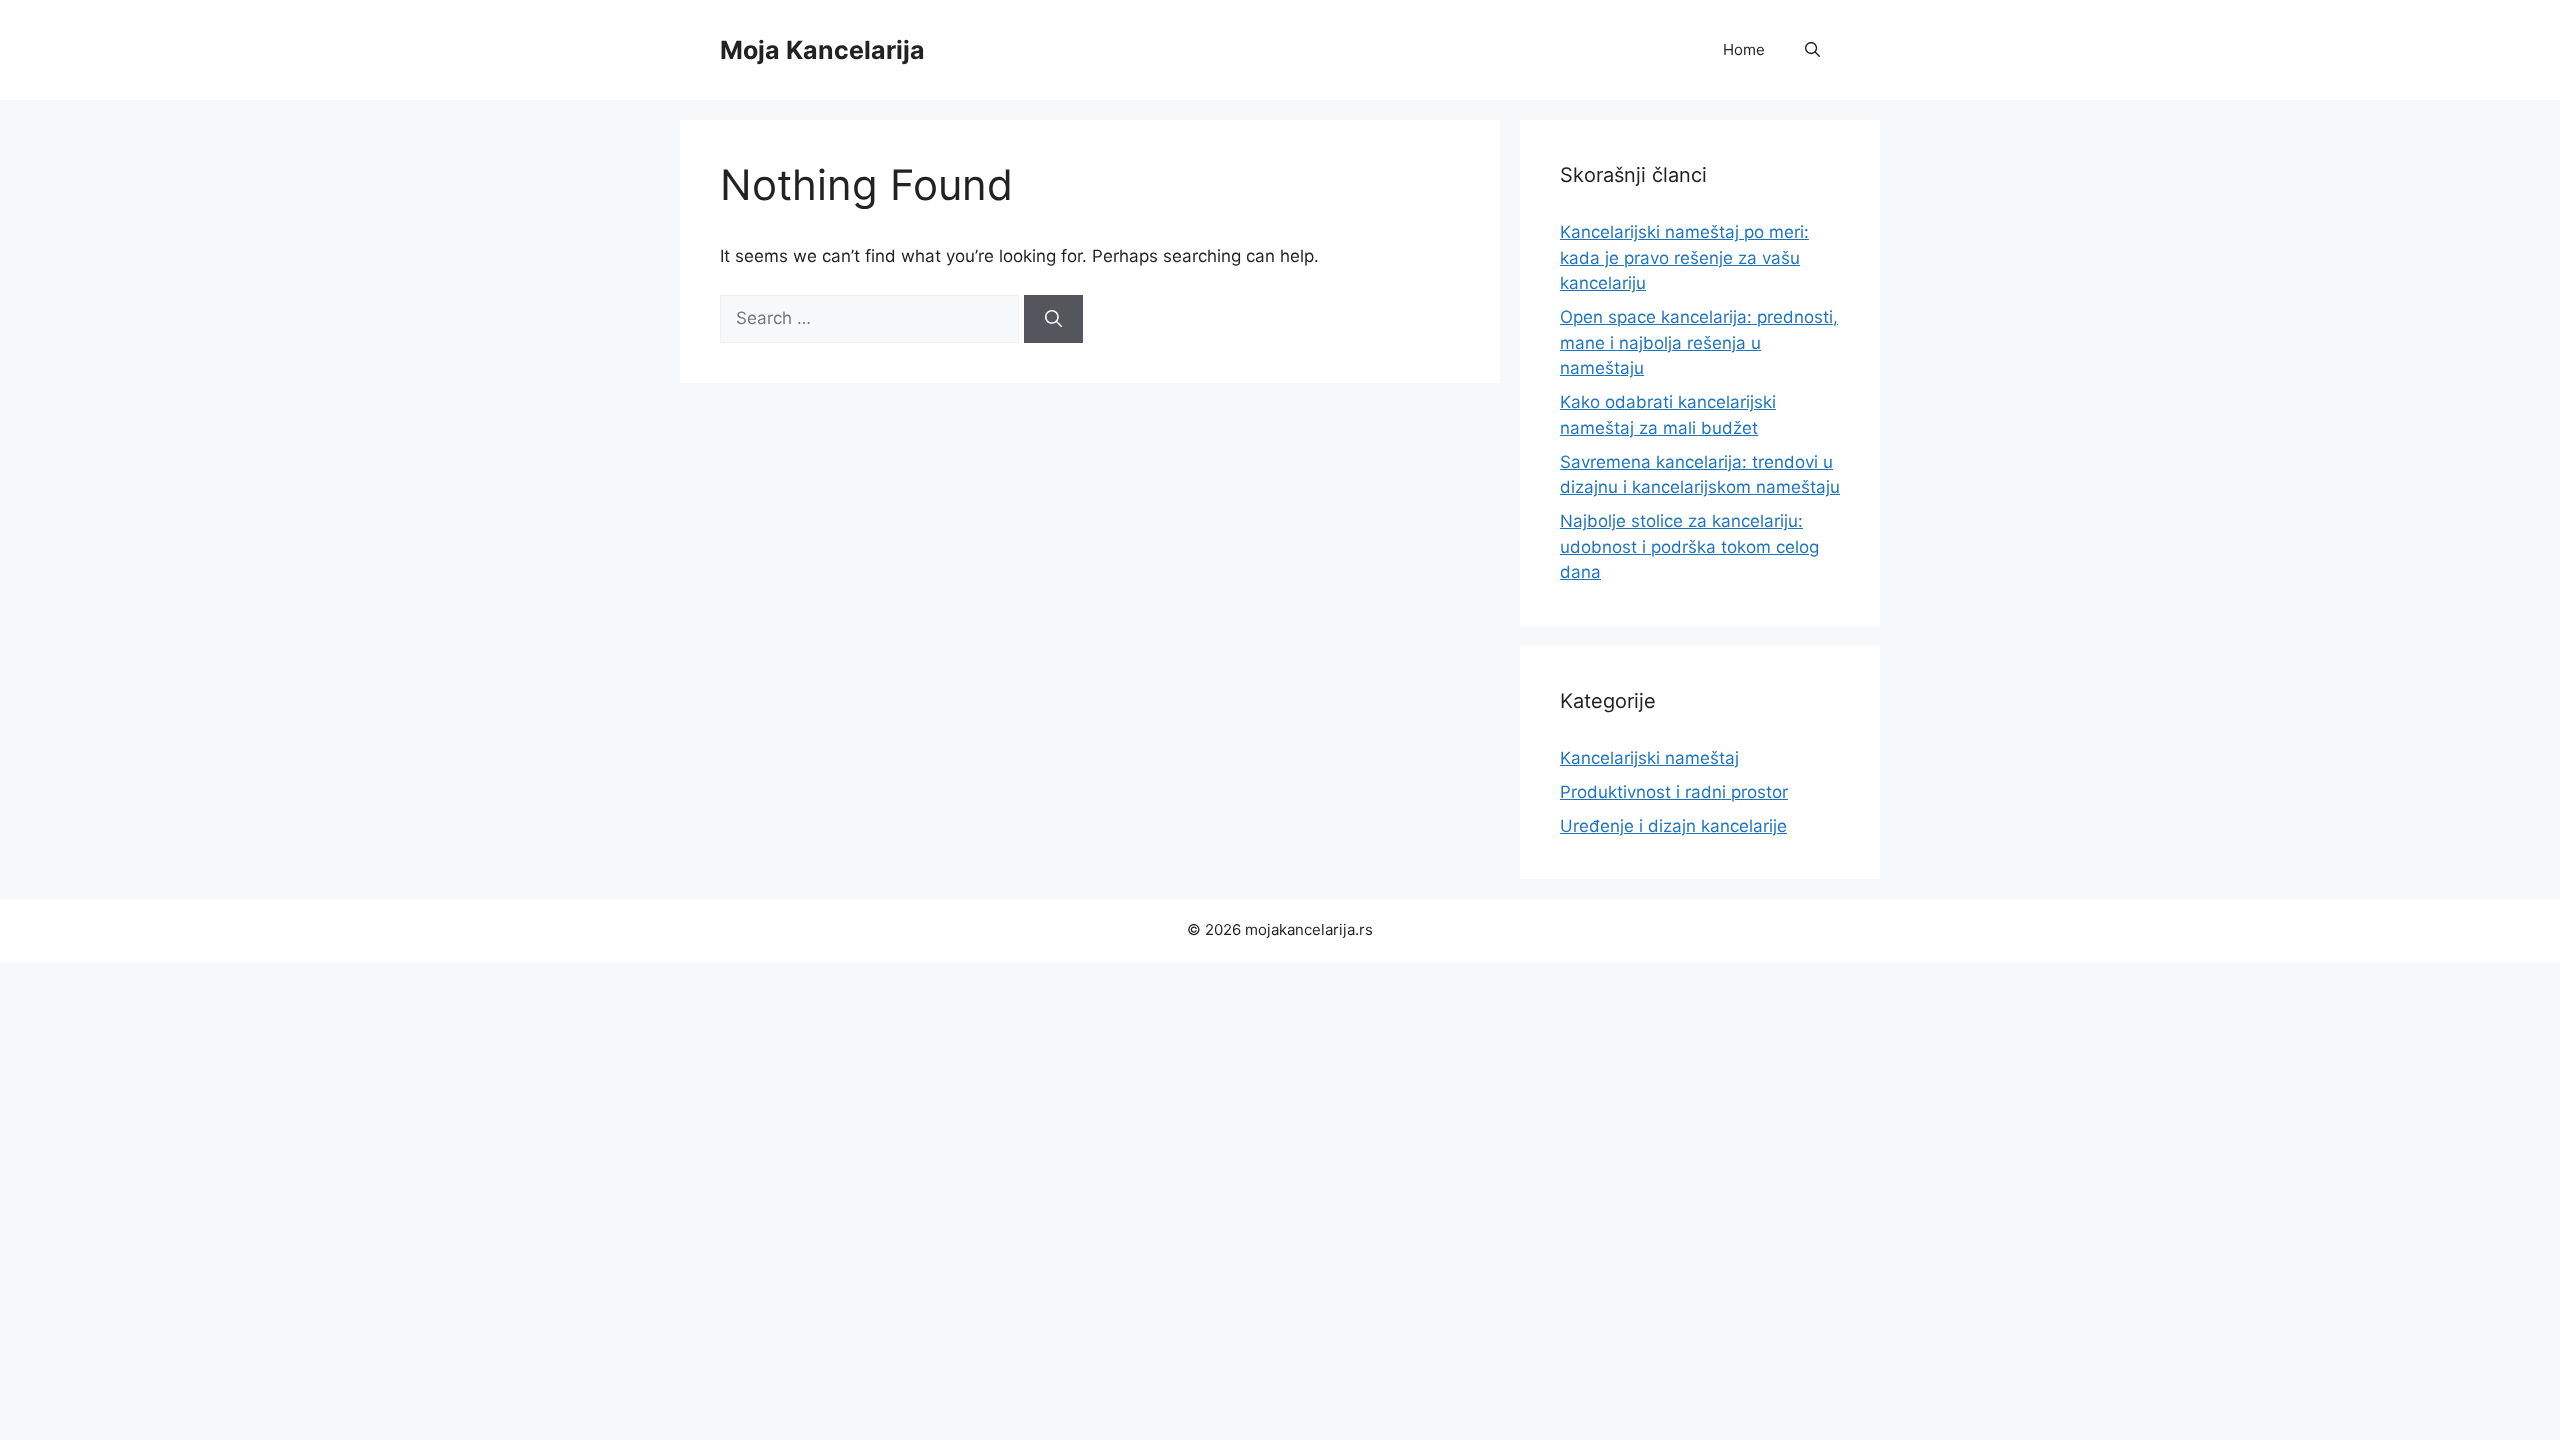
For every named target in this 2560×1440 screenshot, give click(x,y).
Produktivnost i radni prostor (1674, 792)
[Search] (1053, 319)
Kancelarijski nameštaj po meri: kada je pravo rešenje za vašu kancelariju (1684, 257)
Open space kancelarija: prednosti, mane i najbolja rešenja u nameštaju (1699, 342)
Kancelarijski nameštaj (1649, 758)
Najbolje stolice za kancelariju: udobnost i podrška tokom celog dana (1689, 546)
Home (1744, 49)
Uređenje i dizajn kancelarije (1673, 826)
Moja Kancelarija (822, 50)
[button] (1812, 50)
